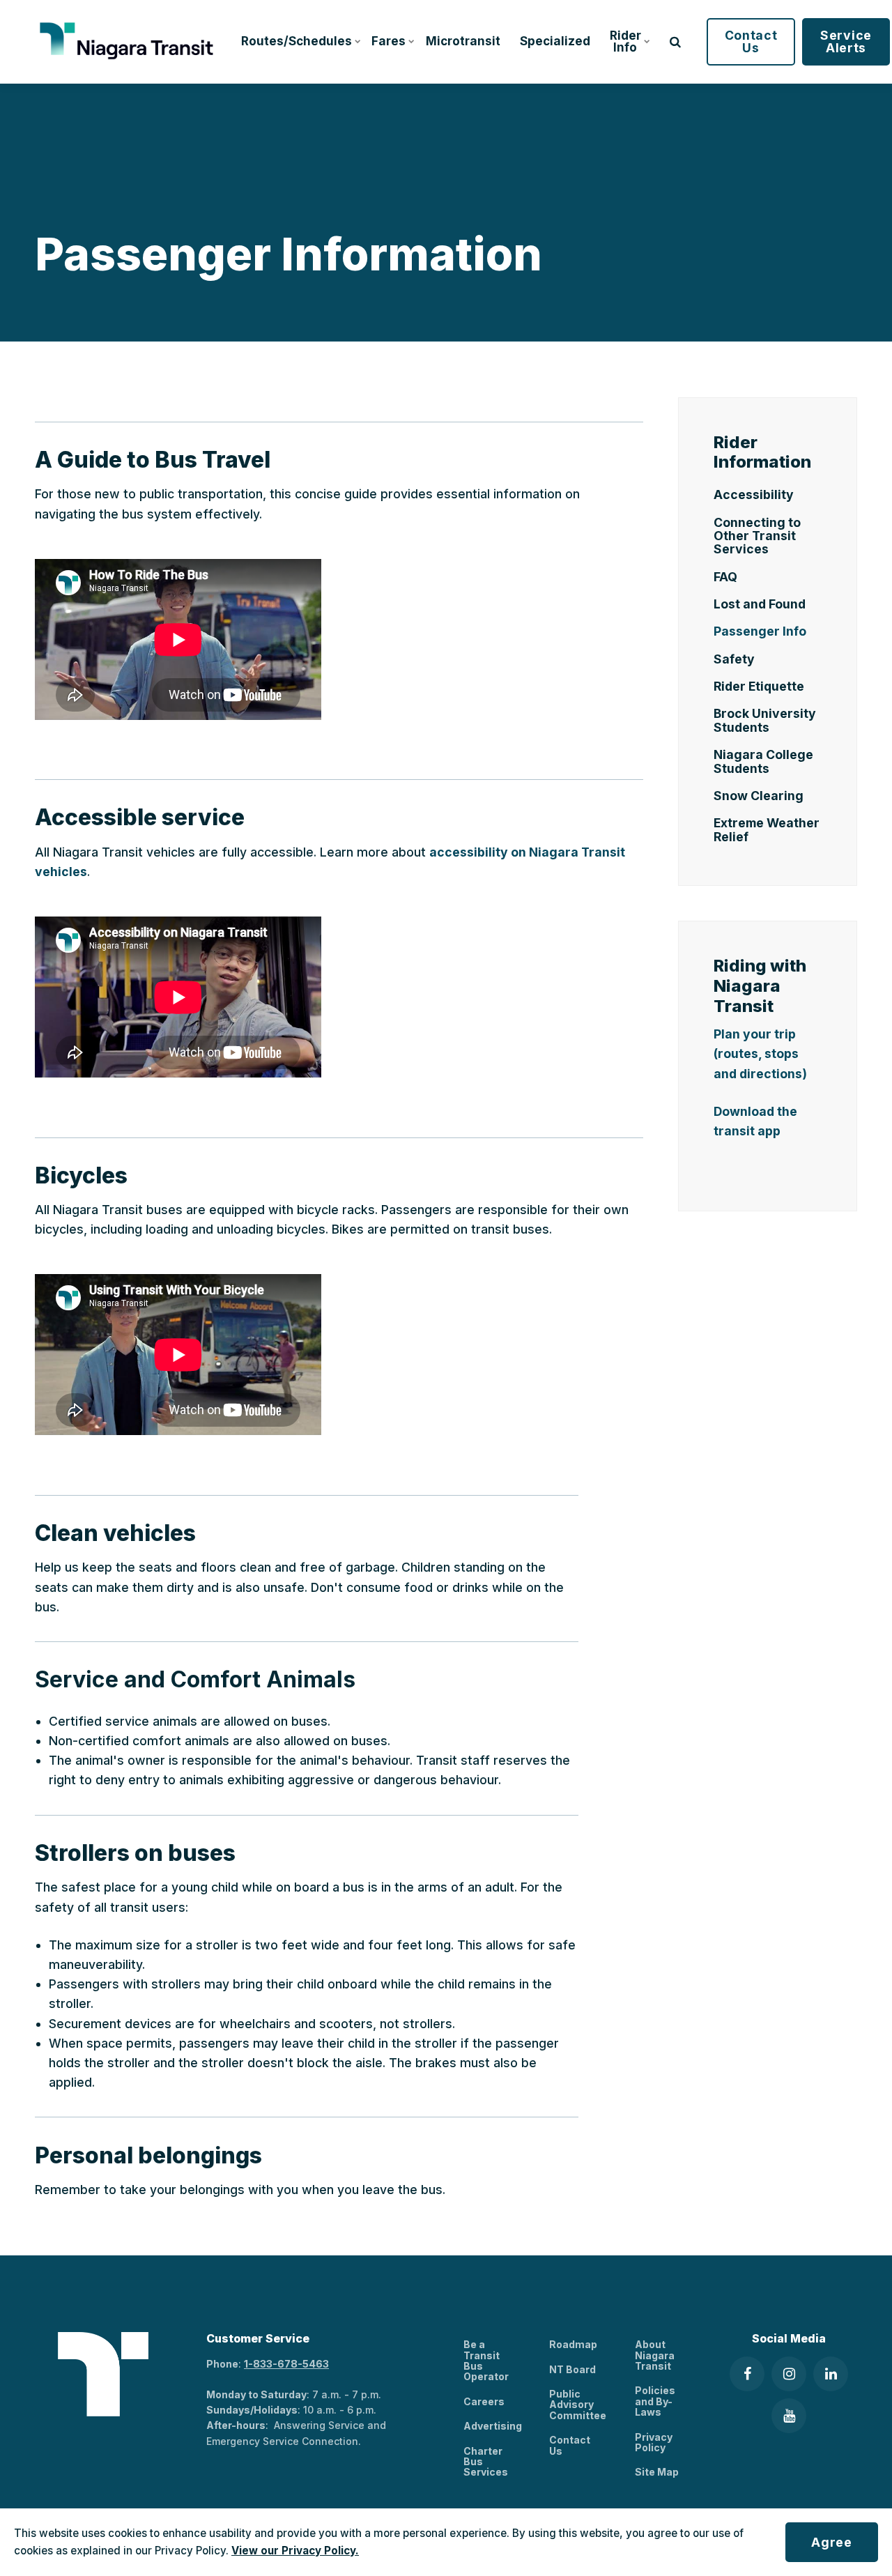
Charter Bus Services (486, 2462)
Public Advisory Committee (578, 2405)
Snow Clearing (759, 796)
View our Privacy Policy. (295, 2551)
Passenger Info (760, 631)
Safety (734, 659)
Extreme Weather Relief (767, 829)
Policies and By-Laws (655, 2401)
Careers (484, 2401)
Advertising (493, 2426)
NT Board (572, 2369)
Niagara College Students (763, 761)
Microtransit (463, 41)
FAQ (725, 577)
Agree (832, 2542)
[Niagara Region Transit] (129, 42)
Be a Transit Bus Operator (486, 2360)
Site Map (657, 2472)
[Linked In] (831, 2374)
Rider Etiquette (759, 686)
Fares (389, 41)
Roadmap (573, 2344)
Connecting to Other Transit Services (757, 536)
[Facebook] (747, 2374)
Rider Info (625, 41)
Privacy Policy (654, 2442)
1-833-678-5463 (286, 2364)
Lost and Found (760, 604)
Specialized (555, 41)
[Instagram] (789, 2374)
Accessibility (754, 495)
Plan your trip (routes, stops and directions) (760, 1053)
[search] (675, 42)
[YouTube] (789, 2416)
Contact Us (751, 41)
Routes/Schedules (297, 41)
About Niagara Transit (655, 2355)
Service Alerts (846, 41)
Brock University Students (765, 720)
